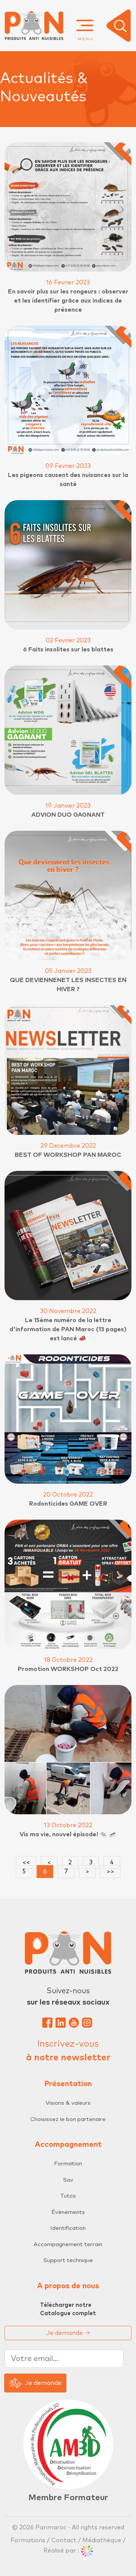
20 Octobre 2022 (68, 1495)
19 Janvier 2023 (68, 806)
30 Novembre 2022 (68, 1311)
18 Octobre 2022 (68, 1660)
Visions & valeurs (68, 2103)
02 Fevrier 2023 (68, 640)
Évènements (68, 2212)
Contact (64, 2540)
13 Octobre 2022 (68, 1825)
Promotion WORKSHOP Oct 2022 (68, 1669)
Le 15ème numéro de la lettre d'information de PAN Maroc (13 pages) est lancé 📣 (68, 1329)
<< (26, 1862)
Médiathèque (102, 2540)
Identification (68, 2228)
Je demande (68, 2333)
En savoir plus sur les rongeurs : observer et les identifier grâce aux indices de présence (68, 301)
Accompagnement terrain (68, 2244)
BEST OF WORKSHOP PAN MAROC (68, 1155)
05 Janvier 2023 (68, 971)
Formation (68, 2164)
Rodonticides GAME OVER (68, 1504)
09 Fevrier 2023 (68, 466)
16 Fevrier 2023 (68, 282)
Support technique (68, 2260)
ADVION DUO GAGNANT (68, 815)
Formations (29, 2540)
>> (110, 1872)
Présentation (68, 2084)
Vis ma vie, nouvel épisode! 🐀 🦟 (68, 1834)
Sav (68, 2180)
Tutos (68, 2196)
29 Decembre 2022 (68, 1146)
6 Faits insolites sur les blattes (68, 649)
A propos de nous (68, 2286)
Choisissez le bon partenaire (68, 2119)
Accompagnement (68, 2145)
